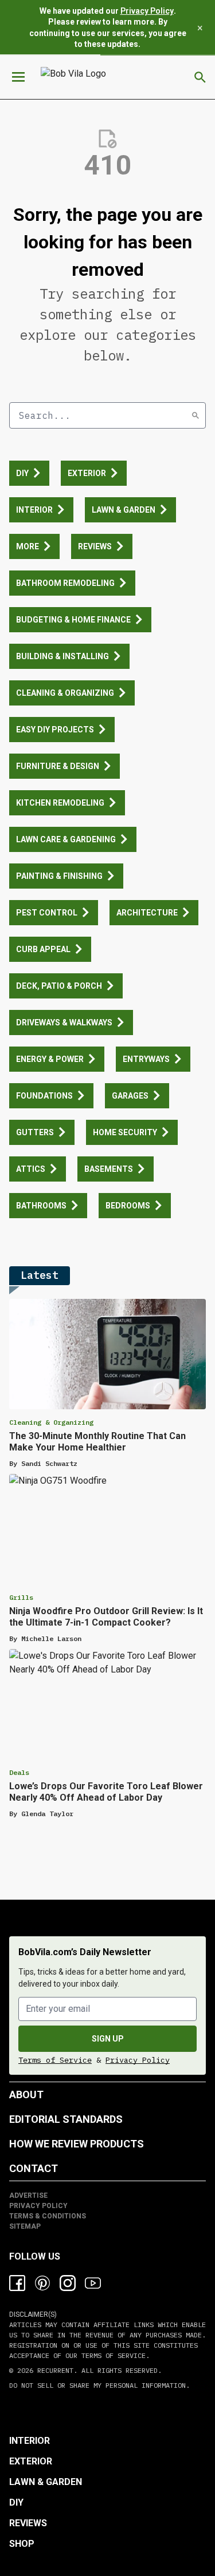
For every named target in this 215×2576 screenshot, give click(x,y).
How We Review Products (77, 2144)
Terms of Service (55, 2060)
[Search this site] (200, 77)
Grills (21, 1597)
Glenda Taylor (47, 1814)
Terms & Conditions (48, 2216)
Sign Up (108, 2039)
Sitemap (25, 2226)
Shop (22, 2544)
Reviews (28, 2523)
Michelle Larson (51, 1638)
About (26, 2095)
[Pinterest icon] (42, 2283)
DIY (16, 2502)
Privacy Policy (147, 11)
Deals (19, 1772)
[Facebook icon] (17, 2283)
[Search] (196, 415)
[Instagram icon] (68, 2283)
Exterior (31, 2461)
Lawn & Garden (46, 2482)
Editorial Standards (66, 2119)
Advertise (28, 2195)
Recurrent (53, 2370)
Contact (34, 2168)
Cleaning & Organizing (51, 1422)
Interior (30, 2441)
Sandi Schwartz (49, 1463)
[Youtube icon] (93, 2283)
